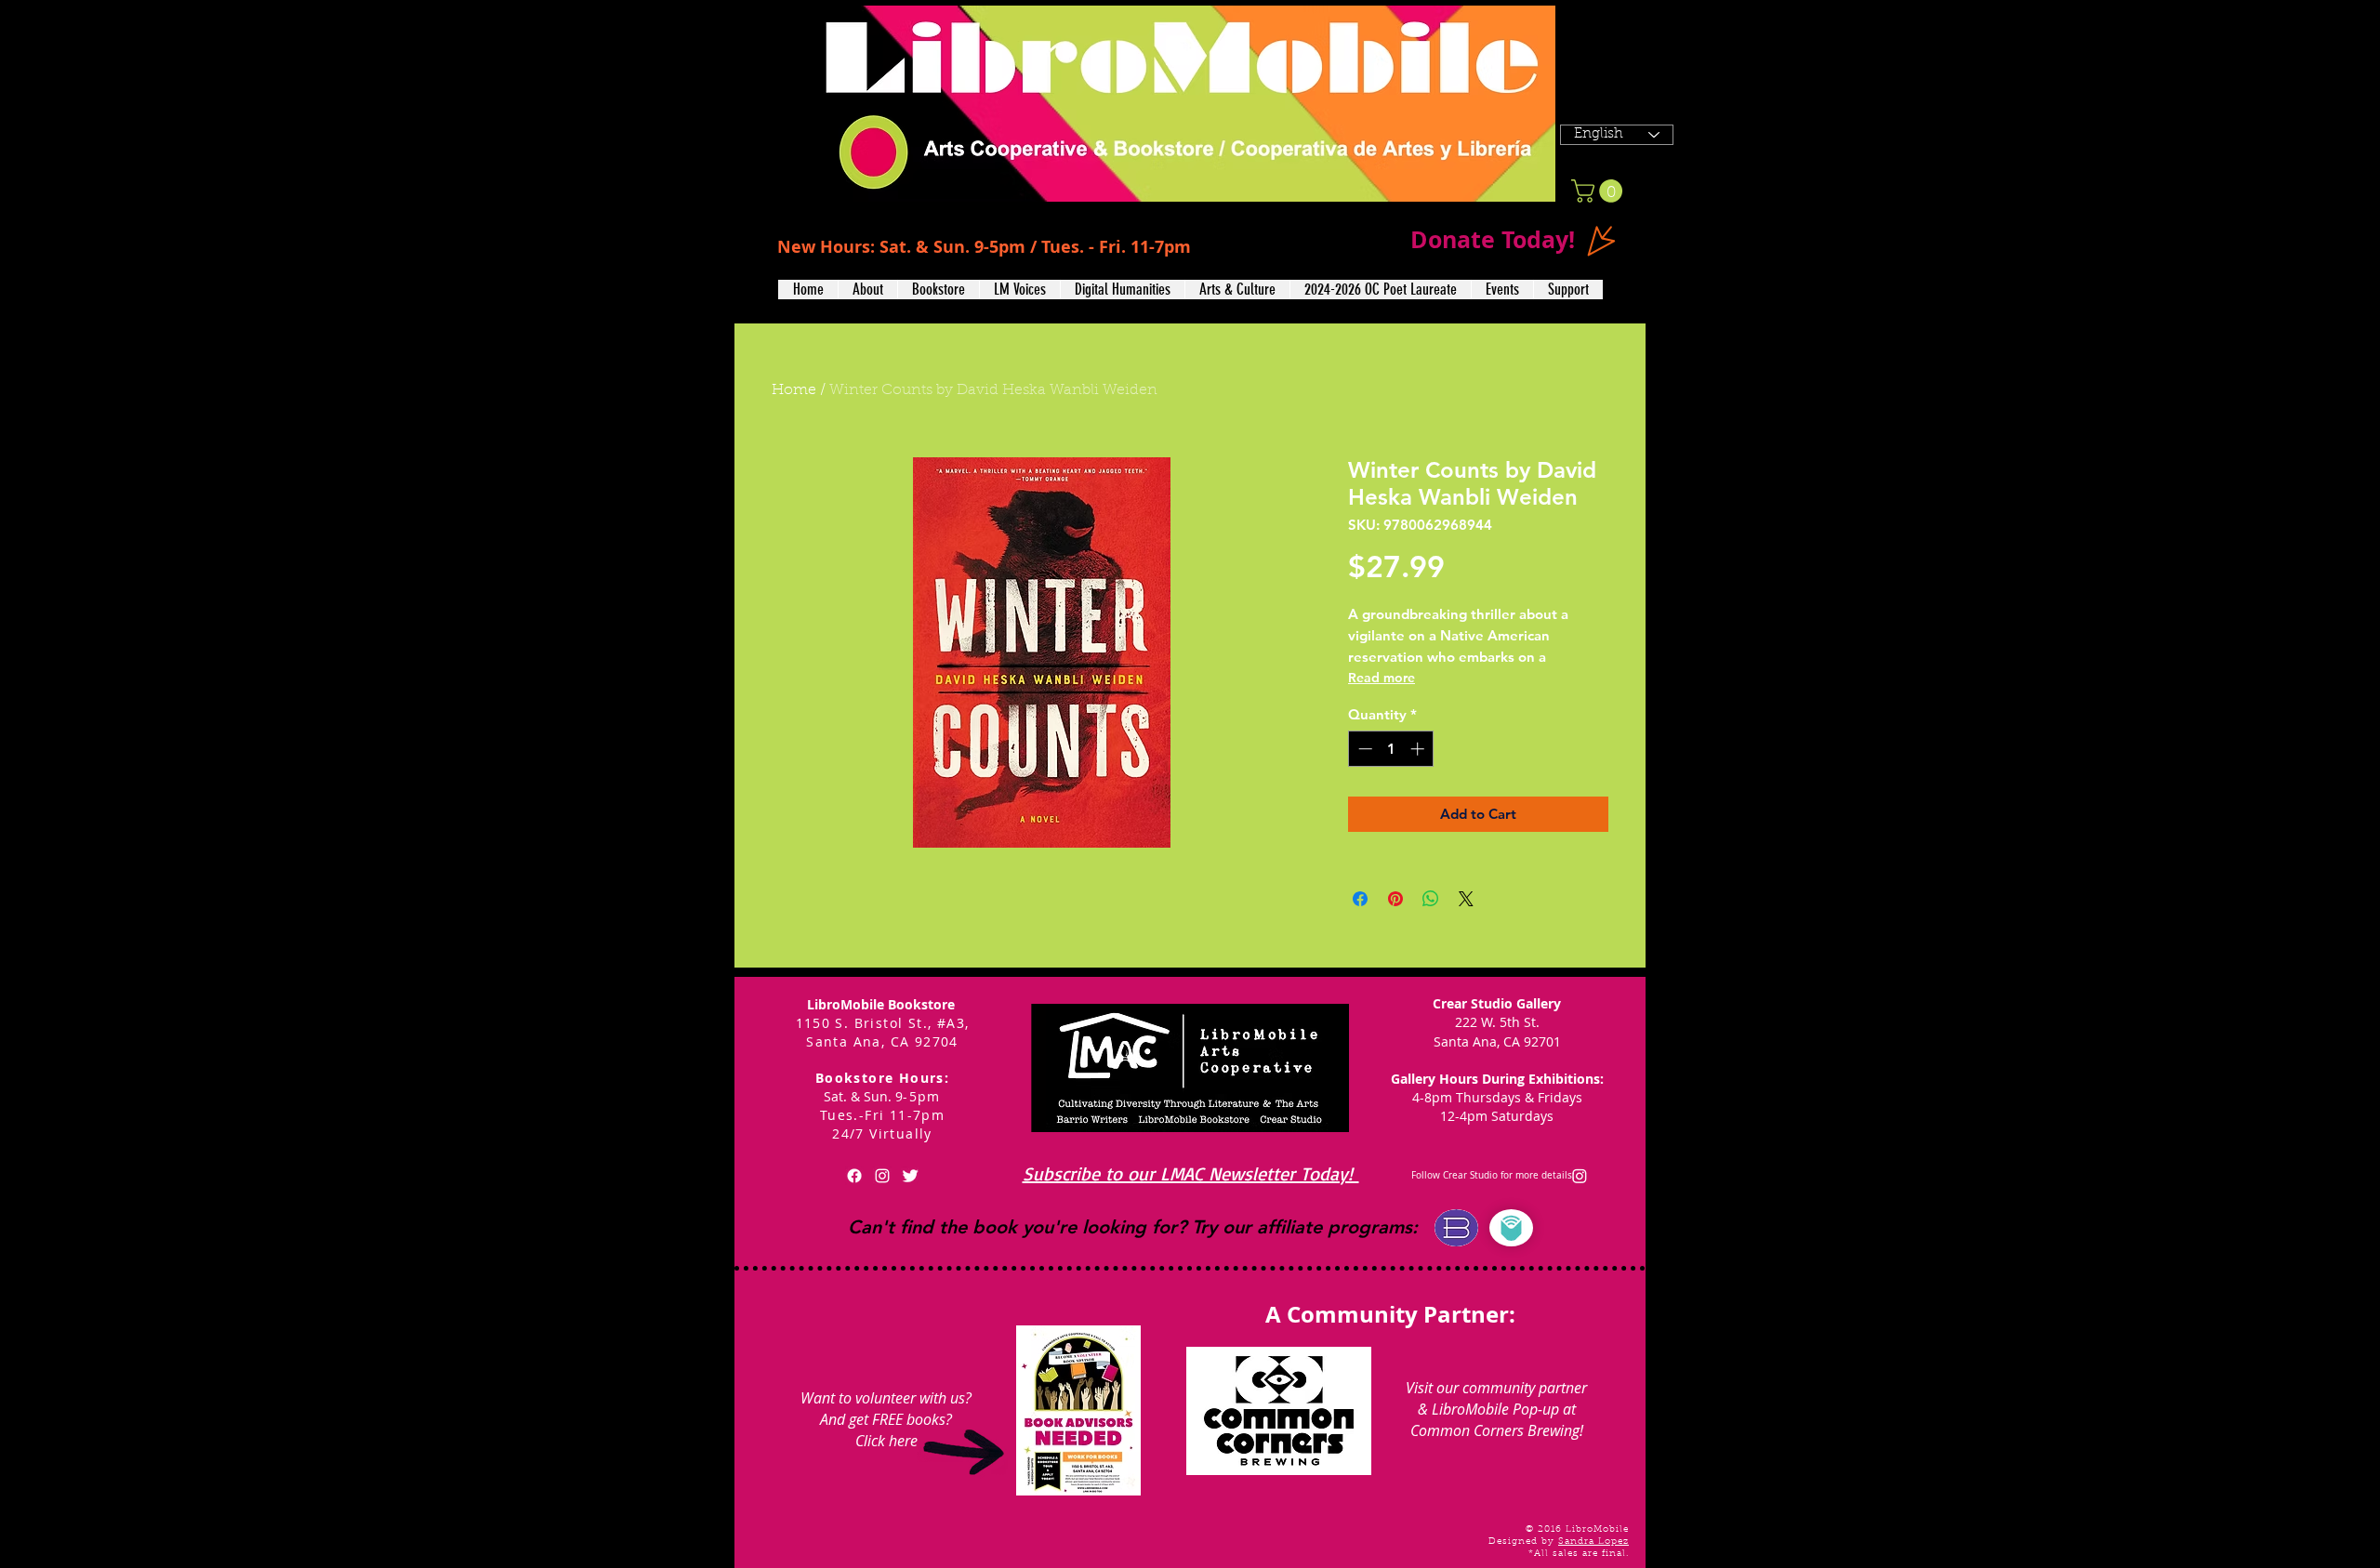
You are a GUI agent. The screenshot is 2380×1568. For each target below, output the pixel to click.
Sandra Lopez (1593, 1542)
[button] (867, 290)
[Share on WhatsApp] (1431, 899)
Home (794, 390)
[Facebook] (854, 1176)
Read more (1382, 678)
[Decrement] (1363, 749)
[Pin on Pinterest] (1395, 899)
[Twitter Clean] (910, 1176)
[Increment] (1419, 749)
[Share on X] (1466, 899)
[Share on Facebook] (1360, 899)
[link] (1600, 191)
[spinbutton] (1391, 749)
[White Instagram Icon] (882, 1176)
